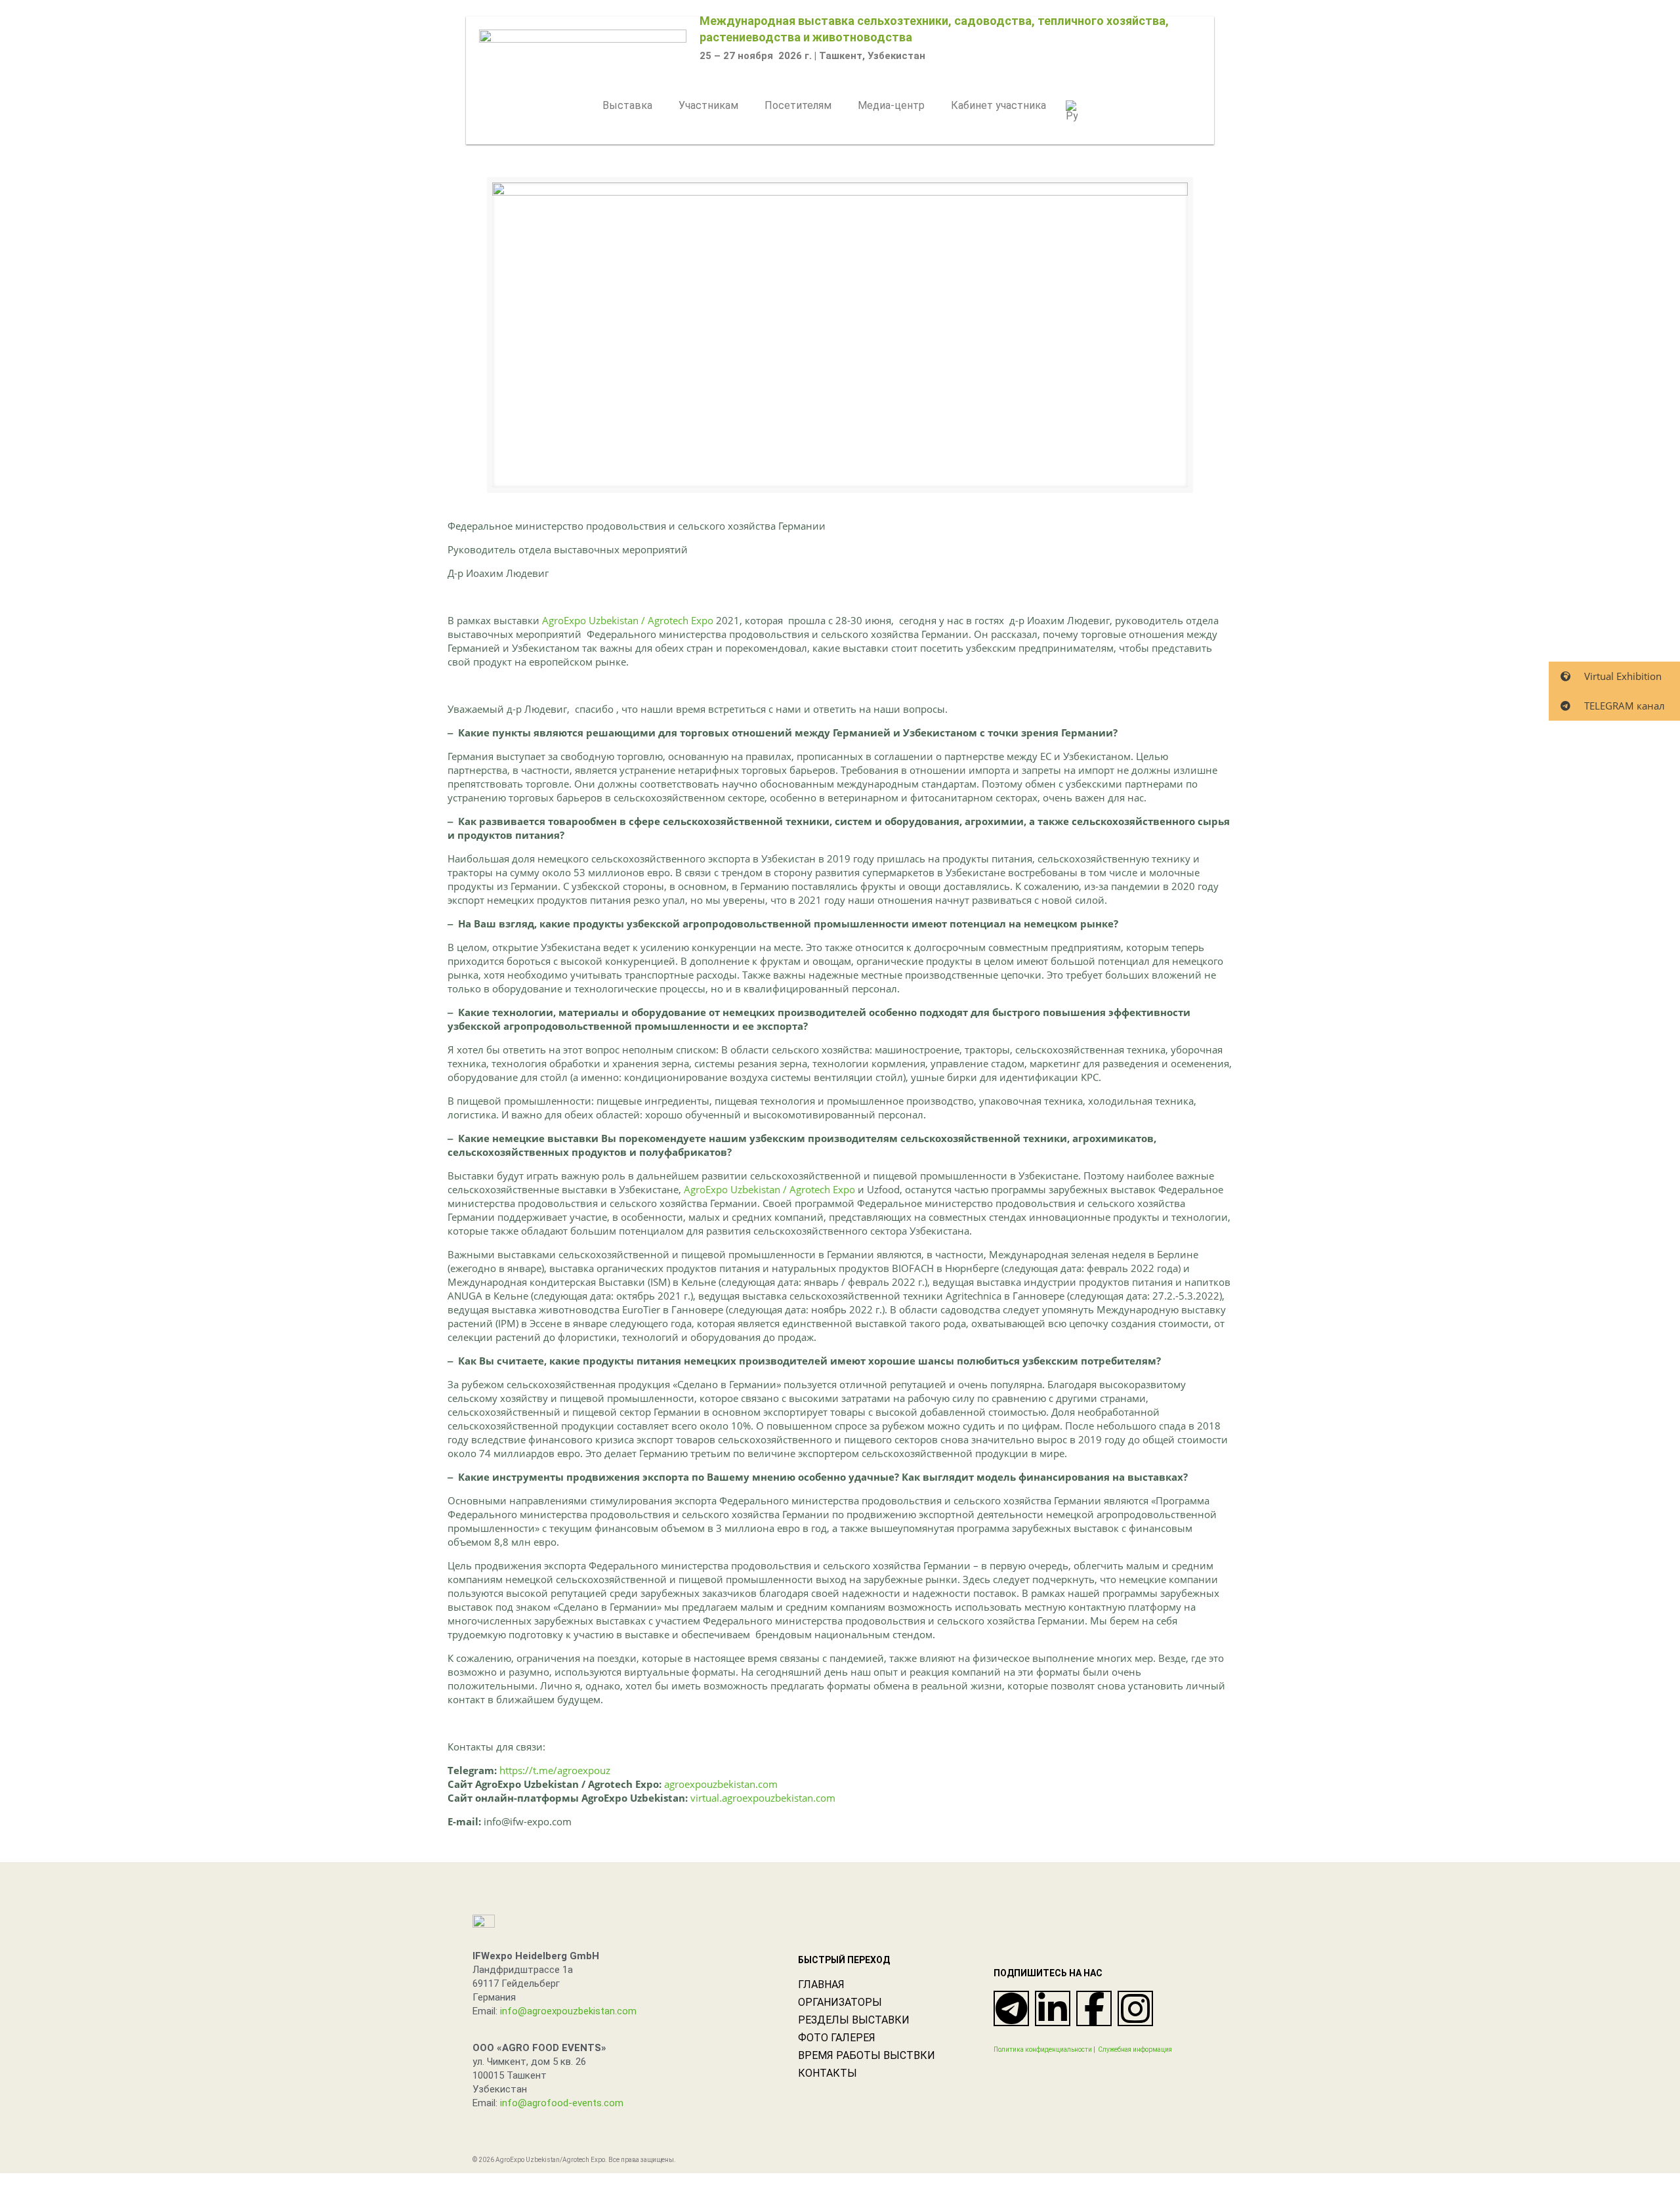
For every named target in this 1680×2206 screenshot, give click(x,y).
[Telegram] (1011, 2008)
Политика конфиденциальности (1043, 2049)
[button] (631, 106)
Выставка (627, 105)
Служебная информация (1135, 2049)
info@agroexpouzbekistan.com (568, 2011)
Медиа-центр (891, 105)
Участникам (708, 105)
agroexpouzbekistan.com (721, 1784)
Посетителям (798, 105)
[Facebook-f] (1094, 2008)
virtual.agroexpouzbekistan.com (763, 1798)
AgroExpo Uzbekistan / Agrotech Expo (628, 620)
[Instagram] (1135, 2008)
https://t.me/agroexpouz (555, 1770)
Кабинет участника (998, 105)
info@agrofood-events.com (562, 2103)
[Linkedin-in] (1053, 2008)
